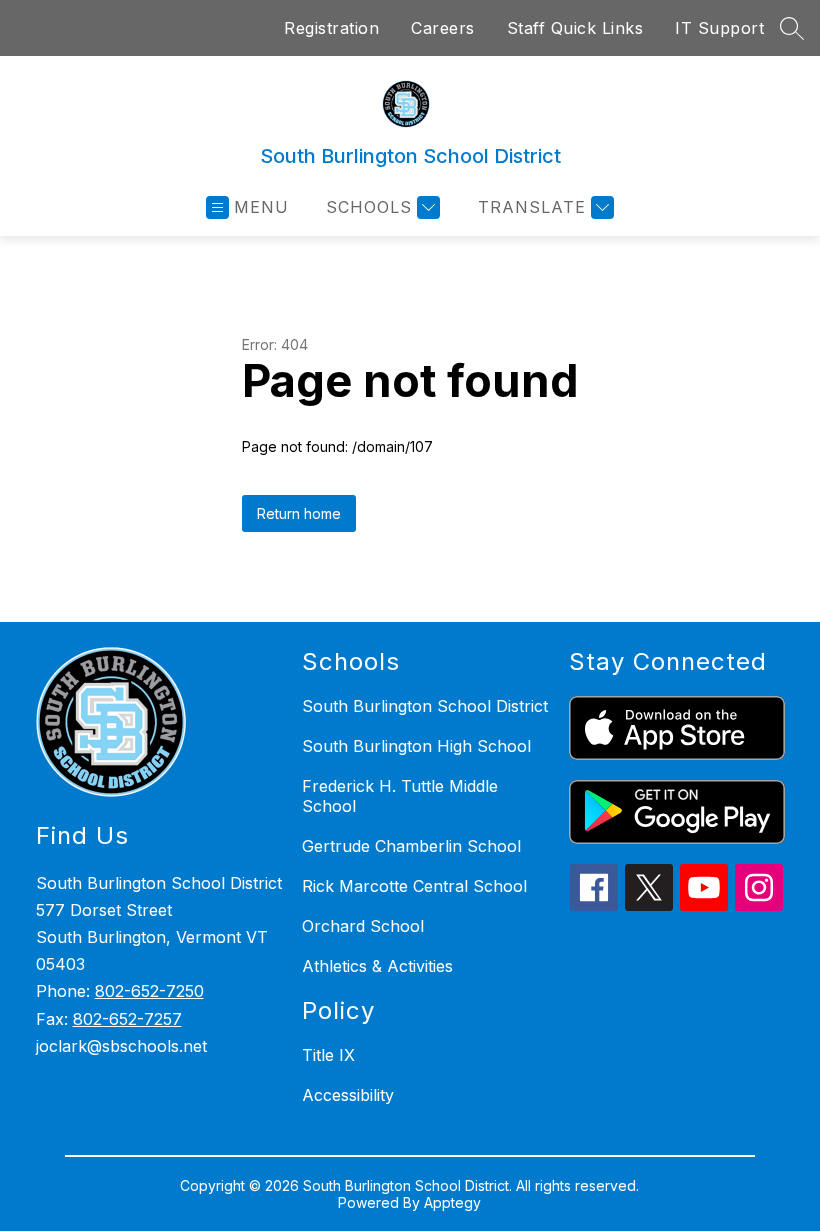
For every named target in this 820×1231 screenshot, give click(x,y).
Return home (299, 513)
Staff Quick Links (575, 28)
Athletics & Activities (377, 966)
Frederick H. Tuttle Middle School (400, 796)
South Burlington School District (425, 706)
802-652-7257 (127, 1019)
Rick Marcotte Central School (414, 886)
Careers (443, 28)
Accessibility (348, 1095)
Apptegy (452, 1202)
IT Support (719, 28)
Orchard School (363, 926)
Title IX (328, 1055)
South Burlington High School (416, 746)
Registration (331, 28)
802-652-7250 (149, 991)
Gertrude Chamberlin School (411, 846)
